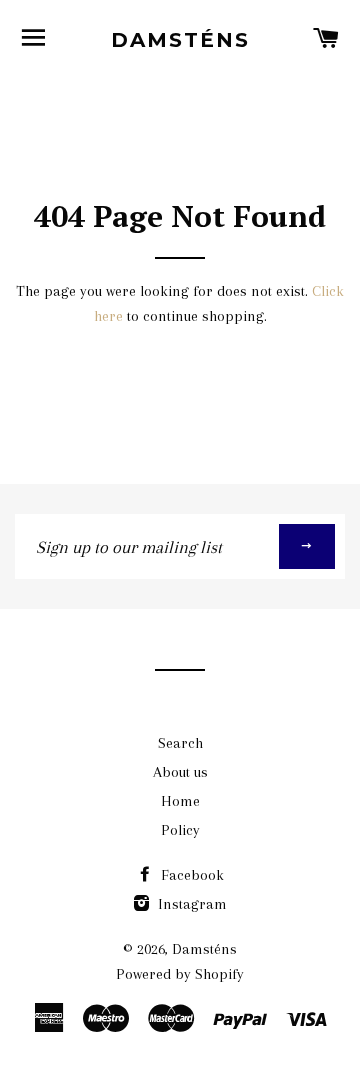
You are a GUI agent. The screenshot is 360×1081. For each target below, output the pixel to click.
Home (180, 801)
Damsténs (180, 40)
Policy (180, 830)
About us (180, 772)
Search (180, 743)
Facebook (190, 875)
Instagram (190, 904)
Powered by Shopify (180, 974)
